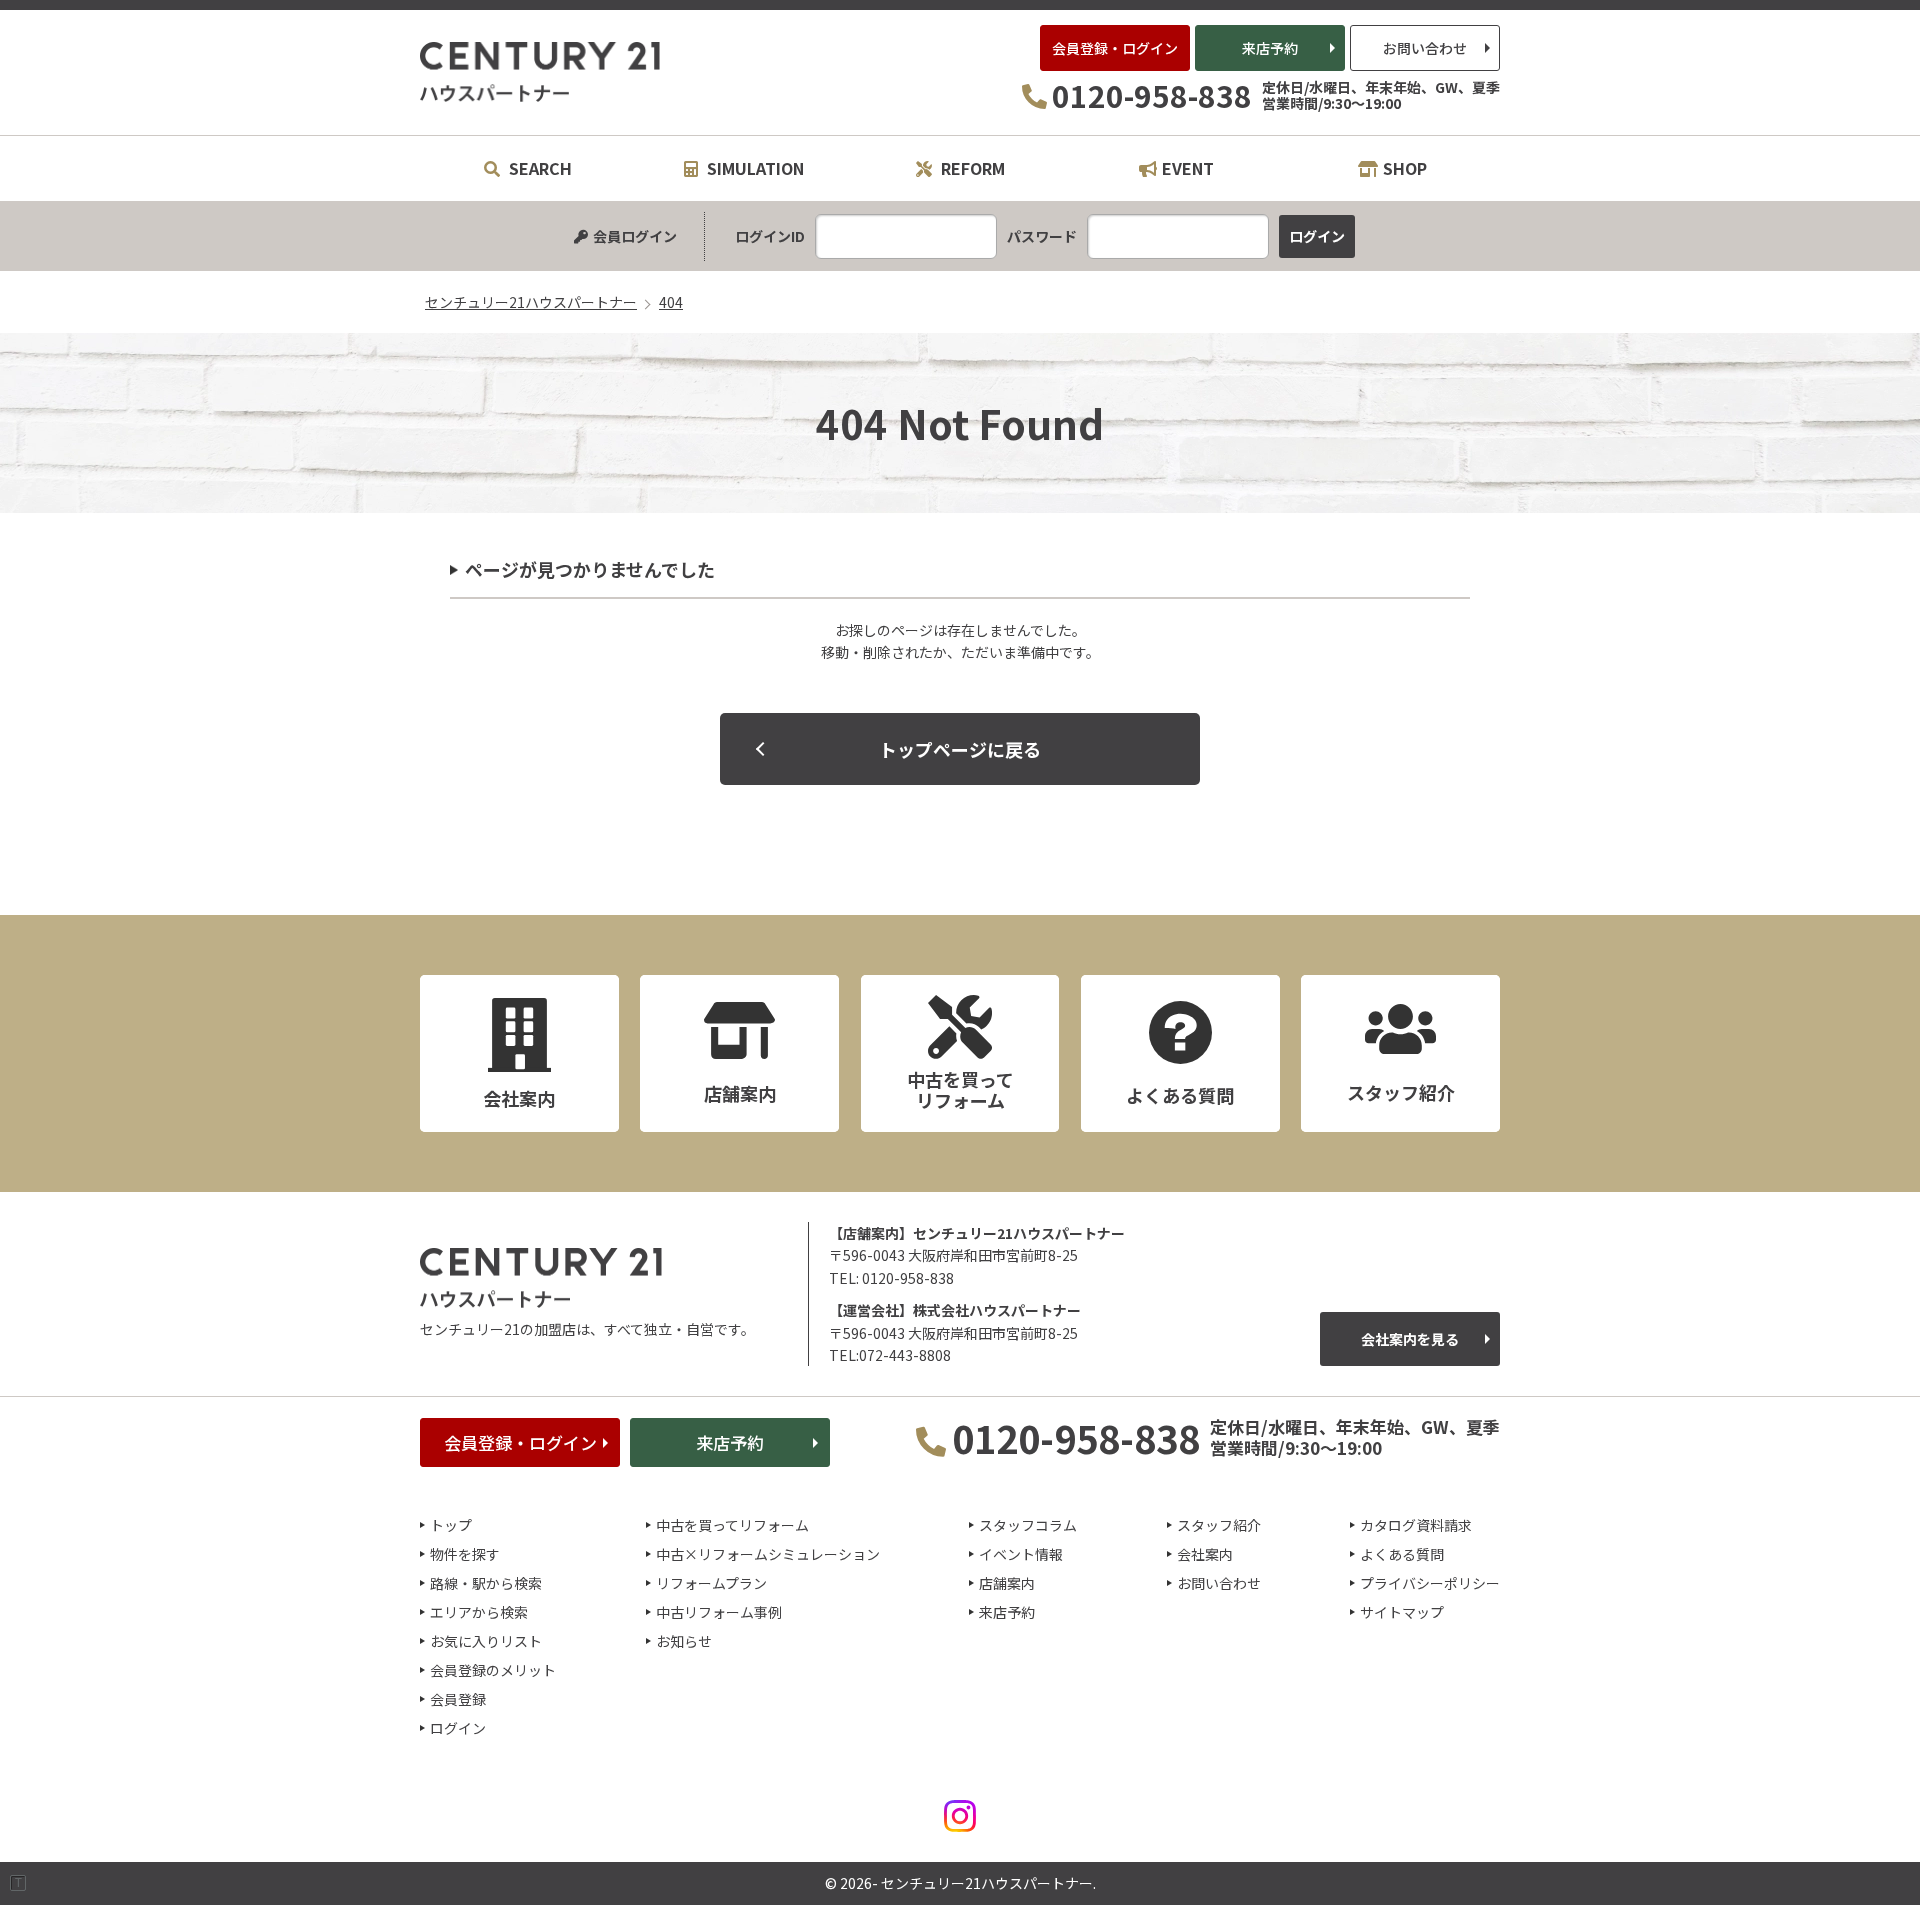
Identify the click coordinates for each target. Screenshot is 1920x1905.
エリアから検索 (479, 1612)
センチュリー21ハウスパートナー (541, 72)
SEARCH (538, 168)
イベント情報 (1021, 1554)
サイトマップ (1402, 1612)
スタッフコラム (1028, 1525)
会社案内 (1205, 1554)
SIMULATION (753, 168)
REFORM (971, 168)
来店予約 (1270, 48)
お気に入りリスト (486, 1641)
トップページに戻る (960, 749)
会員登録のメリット (493, 1670)
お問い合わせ (1425, 48)
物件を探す (465, 1554)
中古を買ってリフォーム (732, 1525)
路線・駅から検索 (486, 1583)
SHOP (1405, 168)
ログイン (458, 1728)
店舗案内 (1007, 1583)
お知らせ (684, 1641)
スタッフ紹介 (1219, 1525)
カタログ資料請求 (1416, 1525)
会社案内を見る (1410, 1339)
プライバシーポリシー (1430, 1583)
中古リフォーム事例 (719, 1612)
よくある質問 (1402, 1554)
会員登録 (458, 1699)
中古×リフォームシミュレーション (768, 1554)
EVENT (1188, 168)
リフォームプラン (711, 1583)
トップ (451, 1525)
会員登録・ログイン (1115, 48)
